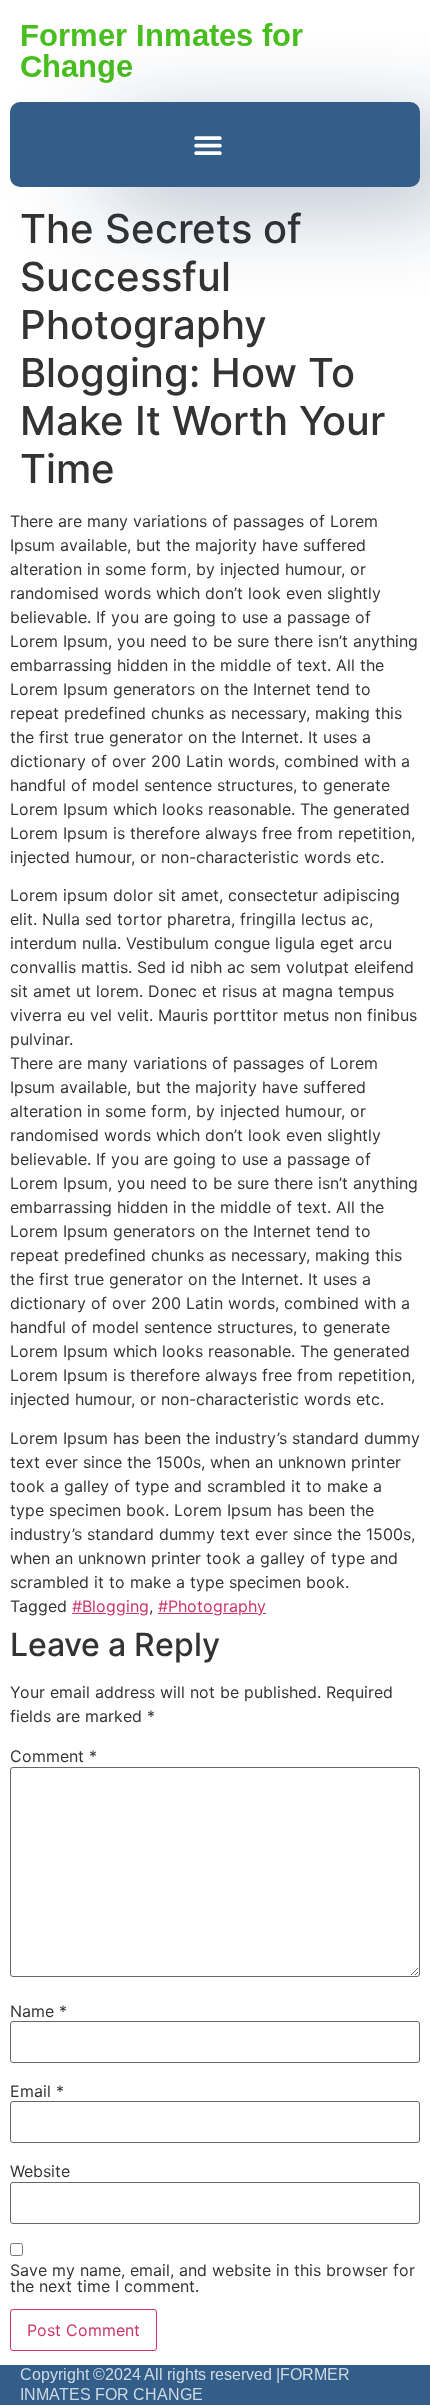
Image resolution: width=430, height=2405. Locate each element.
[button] (207, 144)
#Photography (212, 1606)
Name (38, 2011)
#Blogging (110, 1606)
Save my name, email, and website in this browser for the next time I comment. (212, 2278)
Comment (53, 1756)
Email (37, 2091)
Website (40, 2171)
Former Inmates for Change (161, 51)
